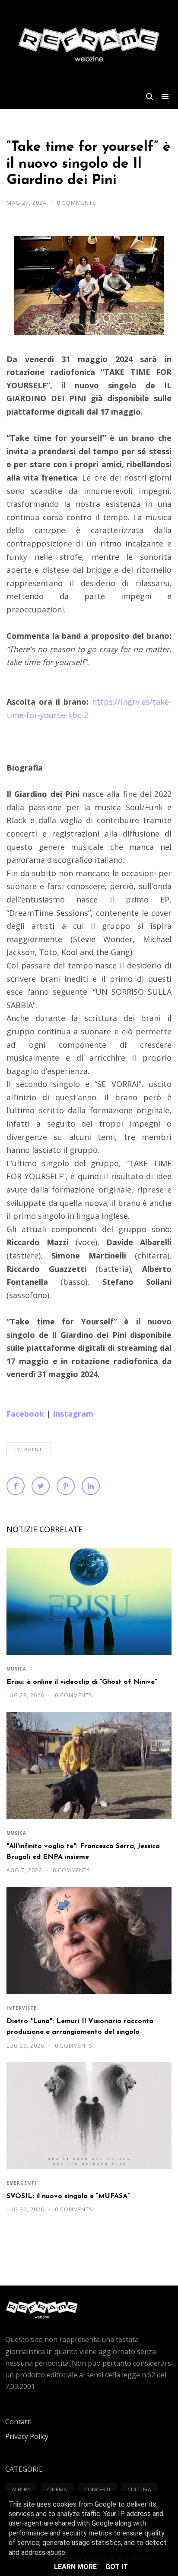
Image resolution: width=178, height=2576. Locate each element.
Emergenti (29, 1449)
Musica (16, 1669)
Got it (117, 2567)
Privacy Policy (27, 2436)
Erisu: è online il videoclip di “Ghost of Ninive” (82, 1682)
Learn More (75, 2567)
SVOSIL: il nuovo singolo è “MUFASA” (68, 2196)
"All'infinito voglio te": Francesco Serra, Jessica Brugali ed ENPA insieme (83, 1852)
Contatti (18, 2422)
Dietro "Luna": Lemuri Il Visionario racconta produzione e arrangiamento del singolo (80, 2027)
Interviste (22, 2008)
